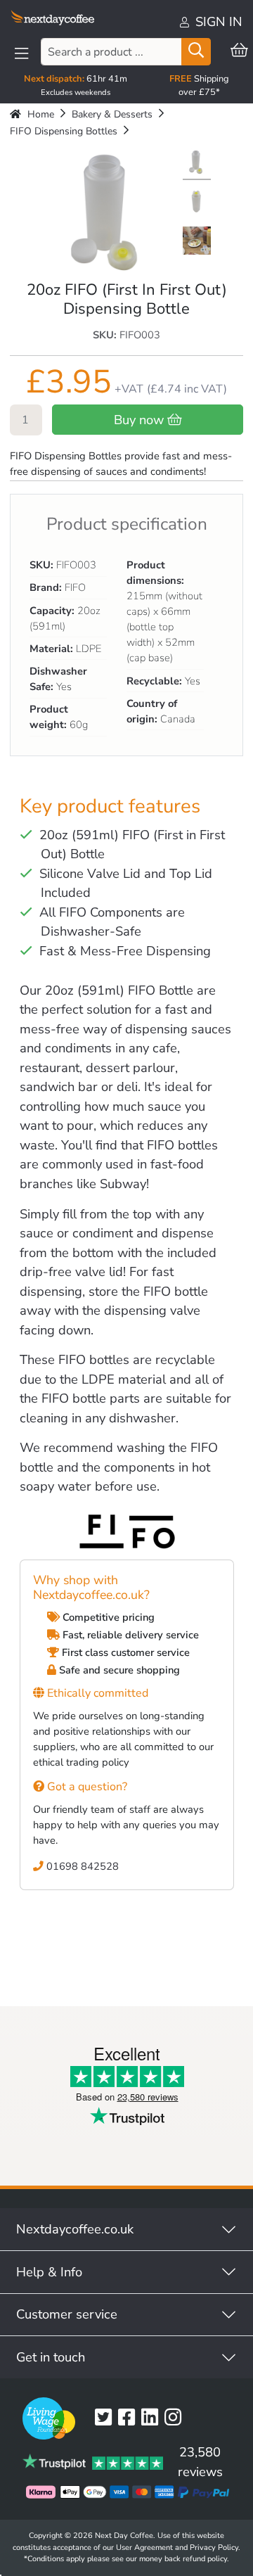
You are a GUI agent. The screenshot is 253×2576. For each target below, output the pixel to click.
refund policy (205, 2559)
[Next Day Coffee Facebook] (130, 2418)
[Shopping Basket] (239, 51)
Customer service (67, 2314)
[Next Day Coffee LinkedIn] (153, 2418)
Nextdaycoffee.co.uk (75, 2229)
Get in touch (51, 2357)
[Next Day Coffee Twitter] (106, 2418)
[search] (196, 52)
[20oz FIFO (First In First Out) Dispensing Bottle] (197, 164)
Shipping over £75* (199, 85)
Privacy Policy (214, 2548)
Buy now (141, 420)
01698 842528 (81, 1866)
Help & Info (49, 2272)
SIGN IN (217, 21)
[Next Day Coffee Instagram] (176, 2418)
